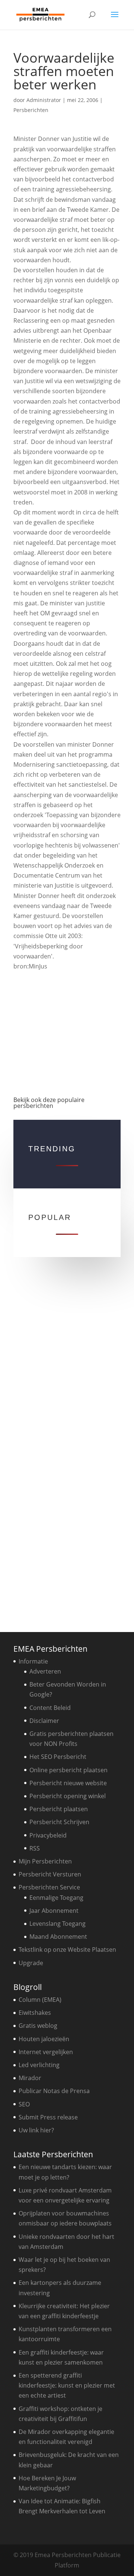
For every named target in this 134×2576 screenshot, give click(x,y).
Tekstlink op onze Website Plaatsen (67, 1950)
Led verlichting (39, 2065)
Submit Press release (48, 2117)
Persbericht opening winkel (68, 1796)
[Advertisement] (67, 1030)
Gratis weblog (38, 2026)
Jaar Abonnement (54, 1911)
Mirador (30, 2078)
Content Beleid (50, 1708)
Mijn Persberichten (45, 1861)
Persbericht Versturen (50, 1874)
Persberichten (31, 110)
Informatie (33, 1661)
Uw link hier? (36, 2130)
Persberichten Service (49, 1887)
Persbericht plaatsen (59, 1809)
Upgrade (31, 1963)
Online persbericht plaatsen (68, 1770)
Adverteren (45, 1671)
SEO (24, 2104)
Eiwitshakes (35, 2013)
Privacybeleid (48, 1835)
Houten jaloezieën (44, 2039)
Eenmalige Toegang (56, 1898)
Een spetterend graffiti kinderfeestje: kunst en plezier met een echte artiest (67, 2385)
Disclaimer (44, 1721)
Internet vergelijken (46, 2052)
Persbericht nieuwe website (68, 1783)
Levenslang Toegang (58, 1924)
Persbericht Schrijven (59, 1822)
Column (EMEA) (40, 2000)
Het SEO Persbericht (58, 1757)
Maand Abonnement (58, 1937)
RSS (35, 1848)
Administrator (44, 100)
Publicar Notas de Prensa (54, 2091)
